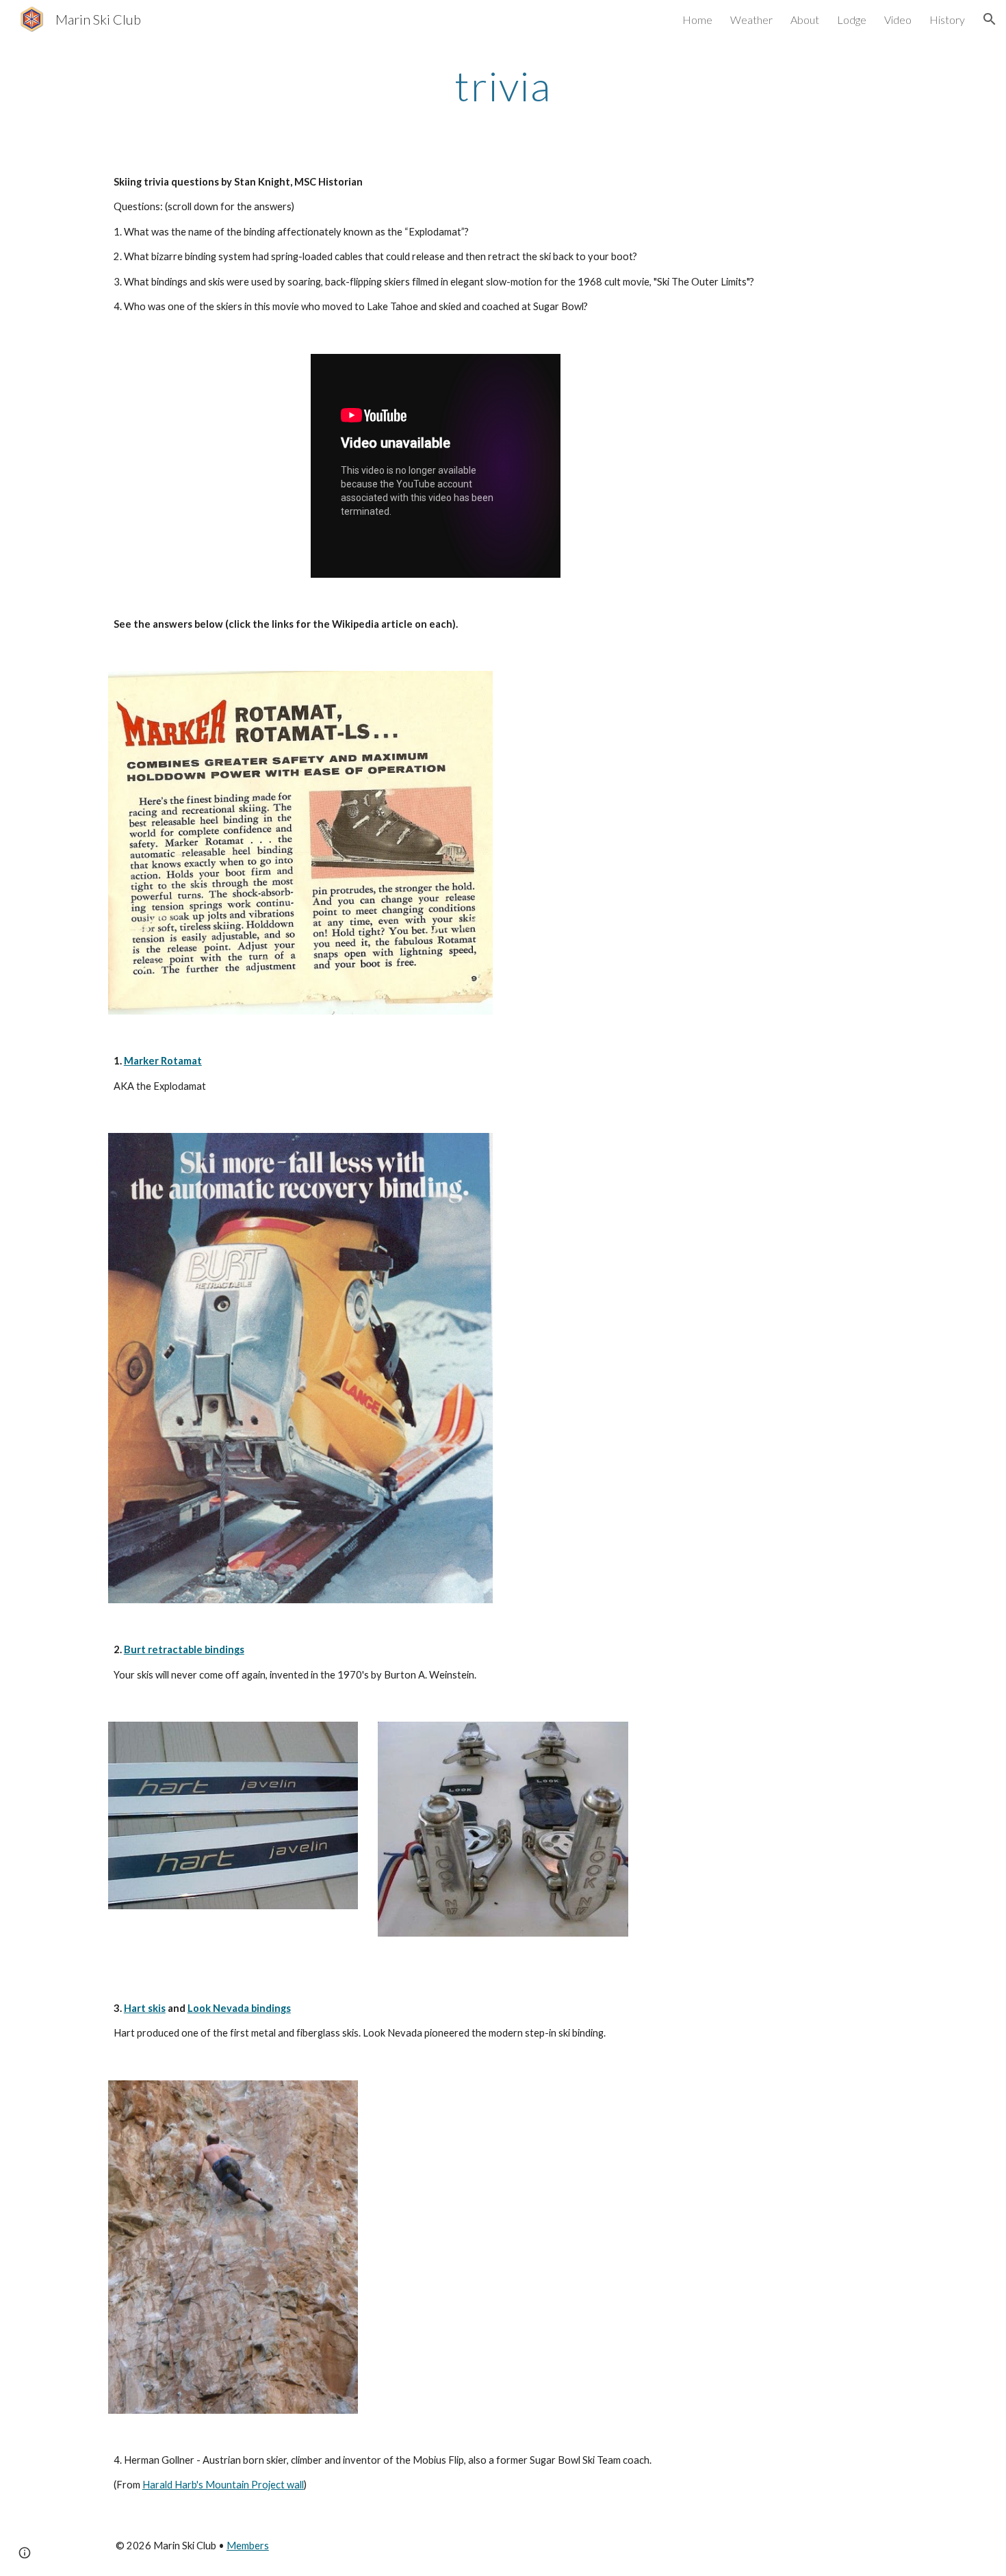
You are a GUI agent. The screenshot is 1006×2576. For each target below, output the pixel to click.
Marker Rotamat (163, 1061)
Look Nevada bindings (239, 2008)
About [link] (805, 20)
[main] (503, 86)
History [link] (947, 20)
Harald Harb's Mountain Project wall (223, 2485)
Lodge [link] (852, 20)
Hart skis (145, 2008)
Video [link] (898, 20)
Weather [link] (751, 20)
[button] (990, 19)
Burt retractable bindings (184, 1649)
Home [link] (697, 20)
